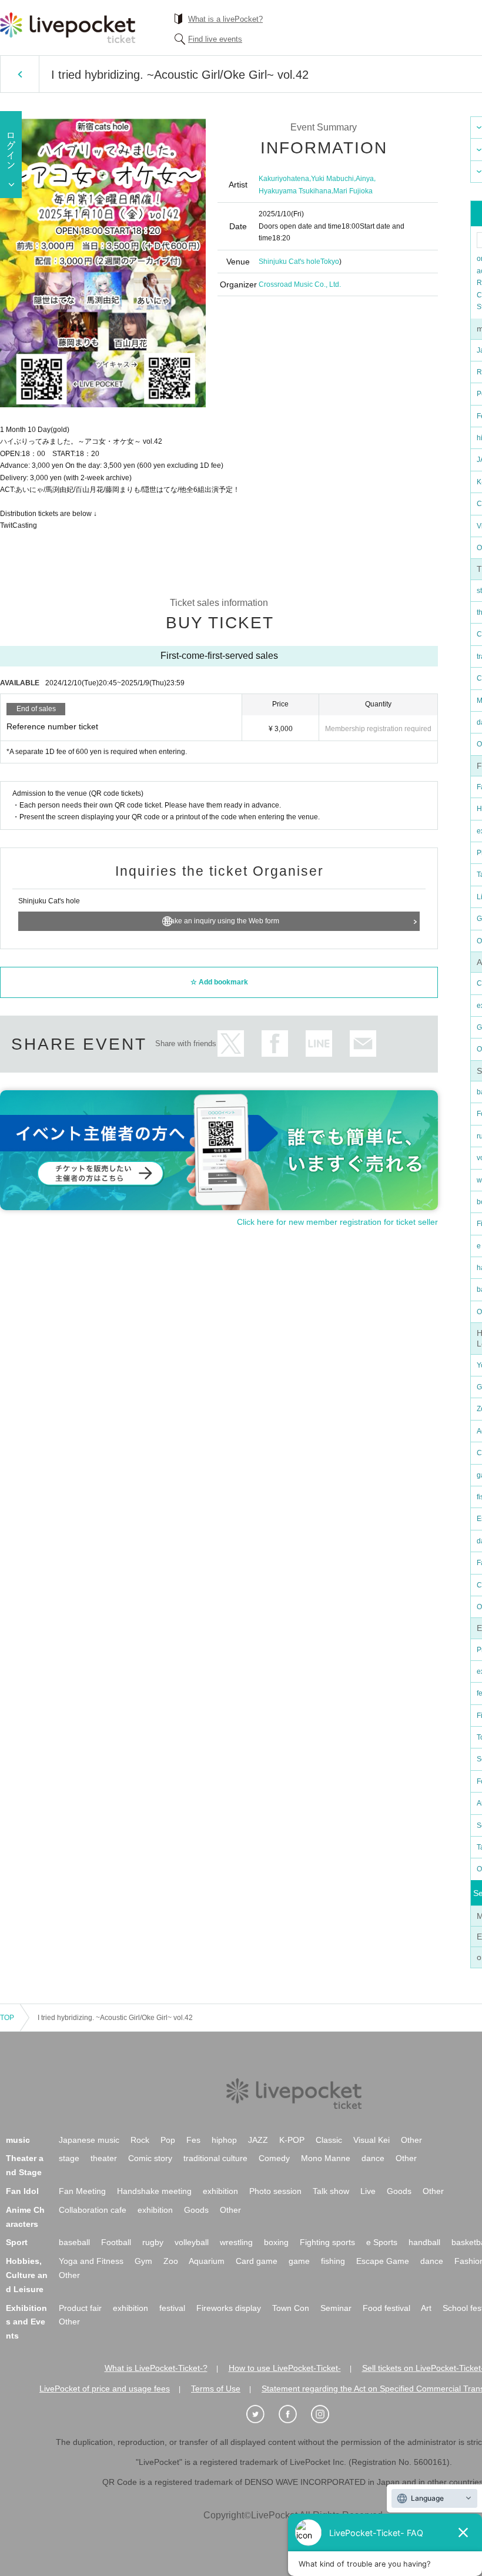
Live (368, 2191)
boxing (276, 2242)
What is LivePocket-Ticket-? (156, 2368)
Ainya (365, 179)
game (299, 2261)
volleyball (192, 2242)
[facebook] (294, 2414)
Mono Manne (326, 2158)
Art (426, 2308)
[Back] (20, 74)
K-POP (292, 2140)
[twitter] (262, 2414)
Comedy (274, 2158)
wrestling (236, 2242)
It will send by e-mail (363, 1044)
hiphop (224, 2140)
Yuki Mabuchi (332, 179)
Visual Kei (371, 2140)
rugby (153, 2242)
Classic (329, 2140)
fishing (333, 2261)
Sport (17, 2242)
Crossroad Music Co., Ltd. (300, 284)
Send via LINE (319, 1044)
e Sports (382, 2242)
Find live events (215, 39)
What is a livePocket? (225, 19)
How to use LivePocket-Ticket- (285, 2368)
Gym (143, 2261)
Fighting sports (327, 2242)
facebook (275, 1044)
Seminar (336, 2308)
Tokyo (330, 262)
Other (411, 2140)
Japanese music (89, 2140)
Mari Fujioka (353, 191)
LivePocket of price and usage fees (105, 2389)
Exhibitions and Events (26, 2322)
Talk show (331, 2191)
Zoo (171, 2261)
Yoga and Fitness (91, 2261)
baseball (74, 2242)
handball (424, 2242)
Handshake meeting (154, 2191)
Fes (193, 2140)
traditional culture (215, 2158)
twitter (231, 1044)
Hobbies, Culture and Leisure (27, 2275)
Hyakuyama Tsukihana (295, 191)
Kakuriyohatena (284, 179)
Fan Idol (22, 2191)
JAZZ (258, 2140)
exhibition (220, 2191)
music (18, 2140)
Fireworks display (229, 2308)
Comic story (150, 2158)
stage (69, 2158)
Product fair (80, 2308)
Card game (257, 2261)
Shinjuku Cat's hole (289, 262)
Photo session (275, 2191)
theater (104, 2158)
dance (373, 2158)
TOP (7, 2018)
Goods (399, 2191)
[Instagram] (326, 2414)
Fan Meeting (82, 2191)
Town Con (291, 2308)
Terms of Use (216, 2389)
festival (172, 2308)
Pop (168, 2140)
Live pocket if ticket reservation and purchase (68, 28)
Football (116, 2242)
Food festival (386, 2308)
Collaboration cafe (93, 2210)
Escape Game (383, 2261)
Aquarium (207, 2261)
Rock (140, 2140)
